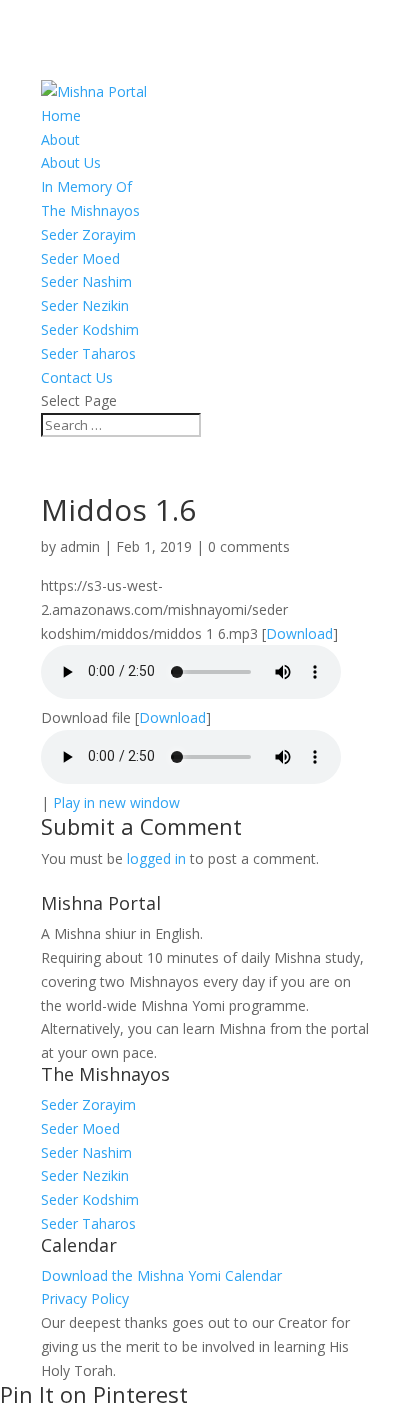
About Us (71, 162)
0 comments (249, 546)
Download (299, 633)
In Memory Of (86, 186)
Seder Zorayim (88, 234)
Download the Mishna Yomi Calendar (161, 1275)
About (60, 139)
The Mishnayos (90, 210)
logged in (156, 858)
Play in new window (116, 802)
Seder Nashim (86, 281)
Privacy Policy (85, 1298)
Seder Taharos (88, 353)
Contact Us (77, 377)
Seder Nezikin (85, 305)
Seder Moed (80, 258)
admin (80, 546)
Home (61, 115)
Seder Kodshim (90, 329)
